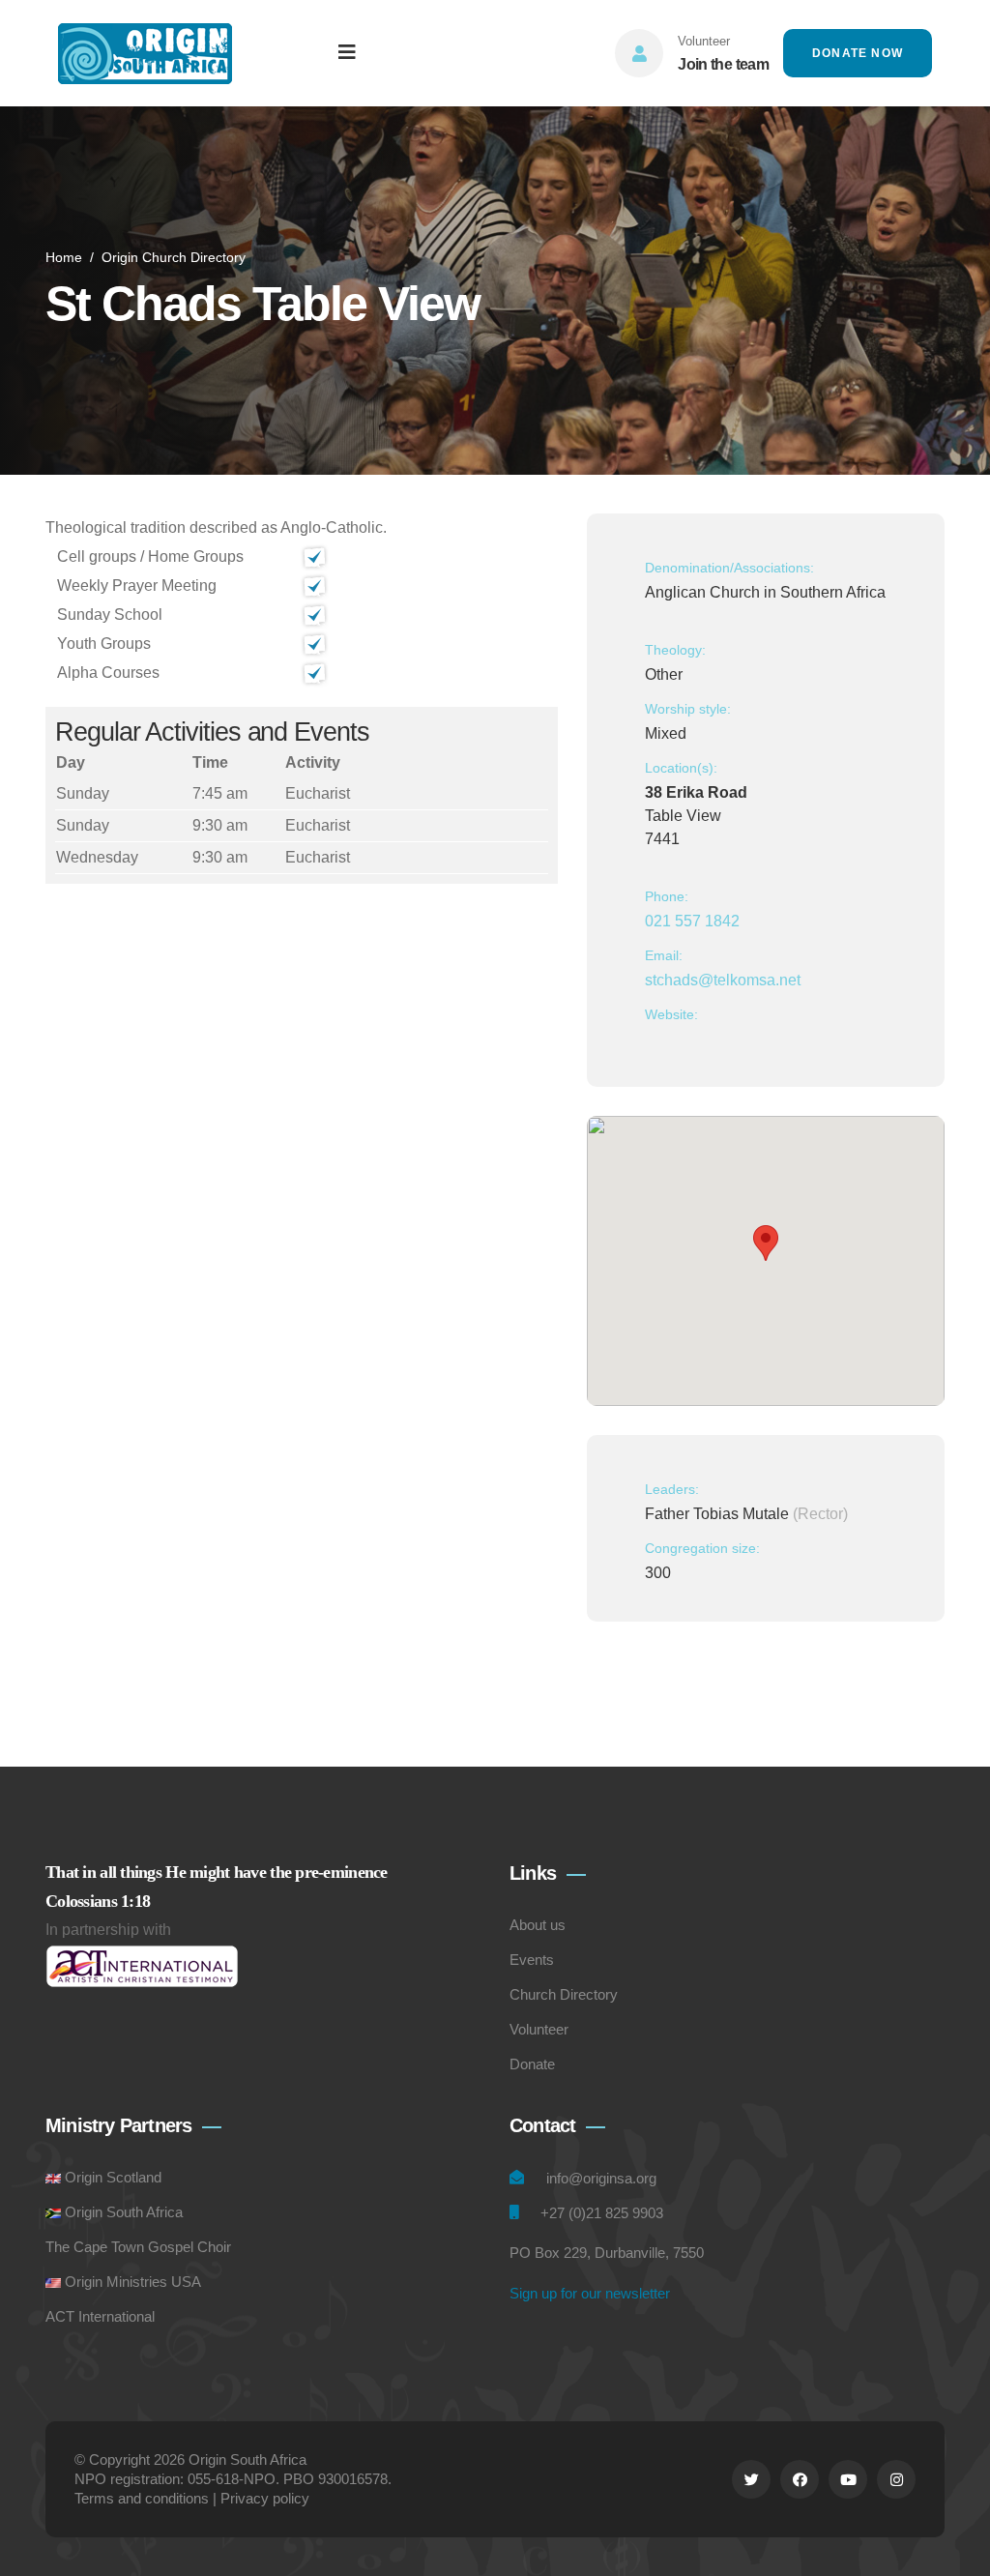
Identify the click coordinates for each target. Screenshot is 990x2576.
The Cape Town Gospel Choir (138, 2247)
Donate (532, 2064)
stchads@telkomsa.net (723, 980)
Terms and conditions (142, 2498)
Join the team (723, 64)
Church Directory (564, 1994)
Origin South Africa (124, 2212)
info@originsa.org (601, 2178)
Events (532, 1960)
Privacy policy (265, 2498)
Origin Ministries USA (133, 2282)
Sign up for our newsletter (590, 2293)
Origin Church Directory (174, 257)
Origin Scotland (113, 2177)
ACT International (100, 2316)
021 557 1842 (692, 921)
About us (538, 1925)
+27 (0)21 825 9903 (602, 2213)
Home (64, 257)
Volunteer (539, 2029)
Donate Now (858, 53)
